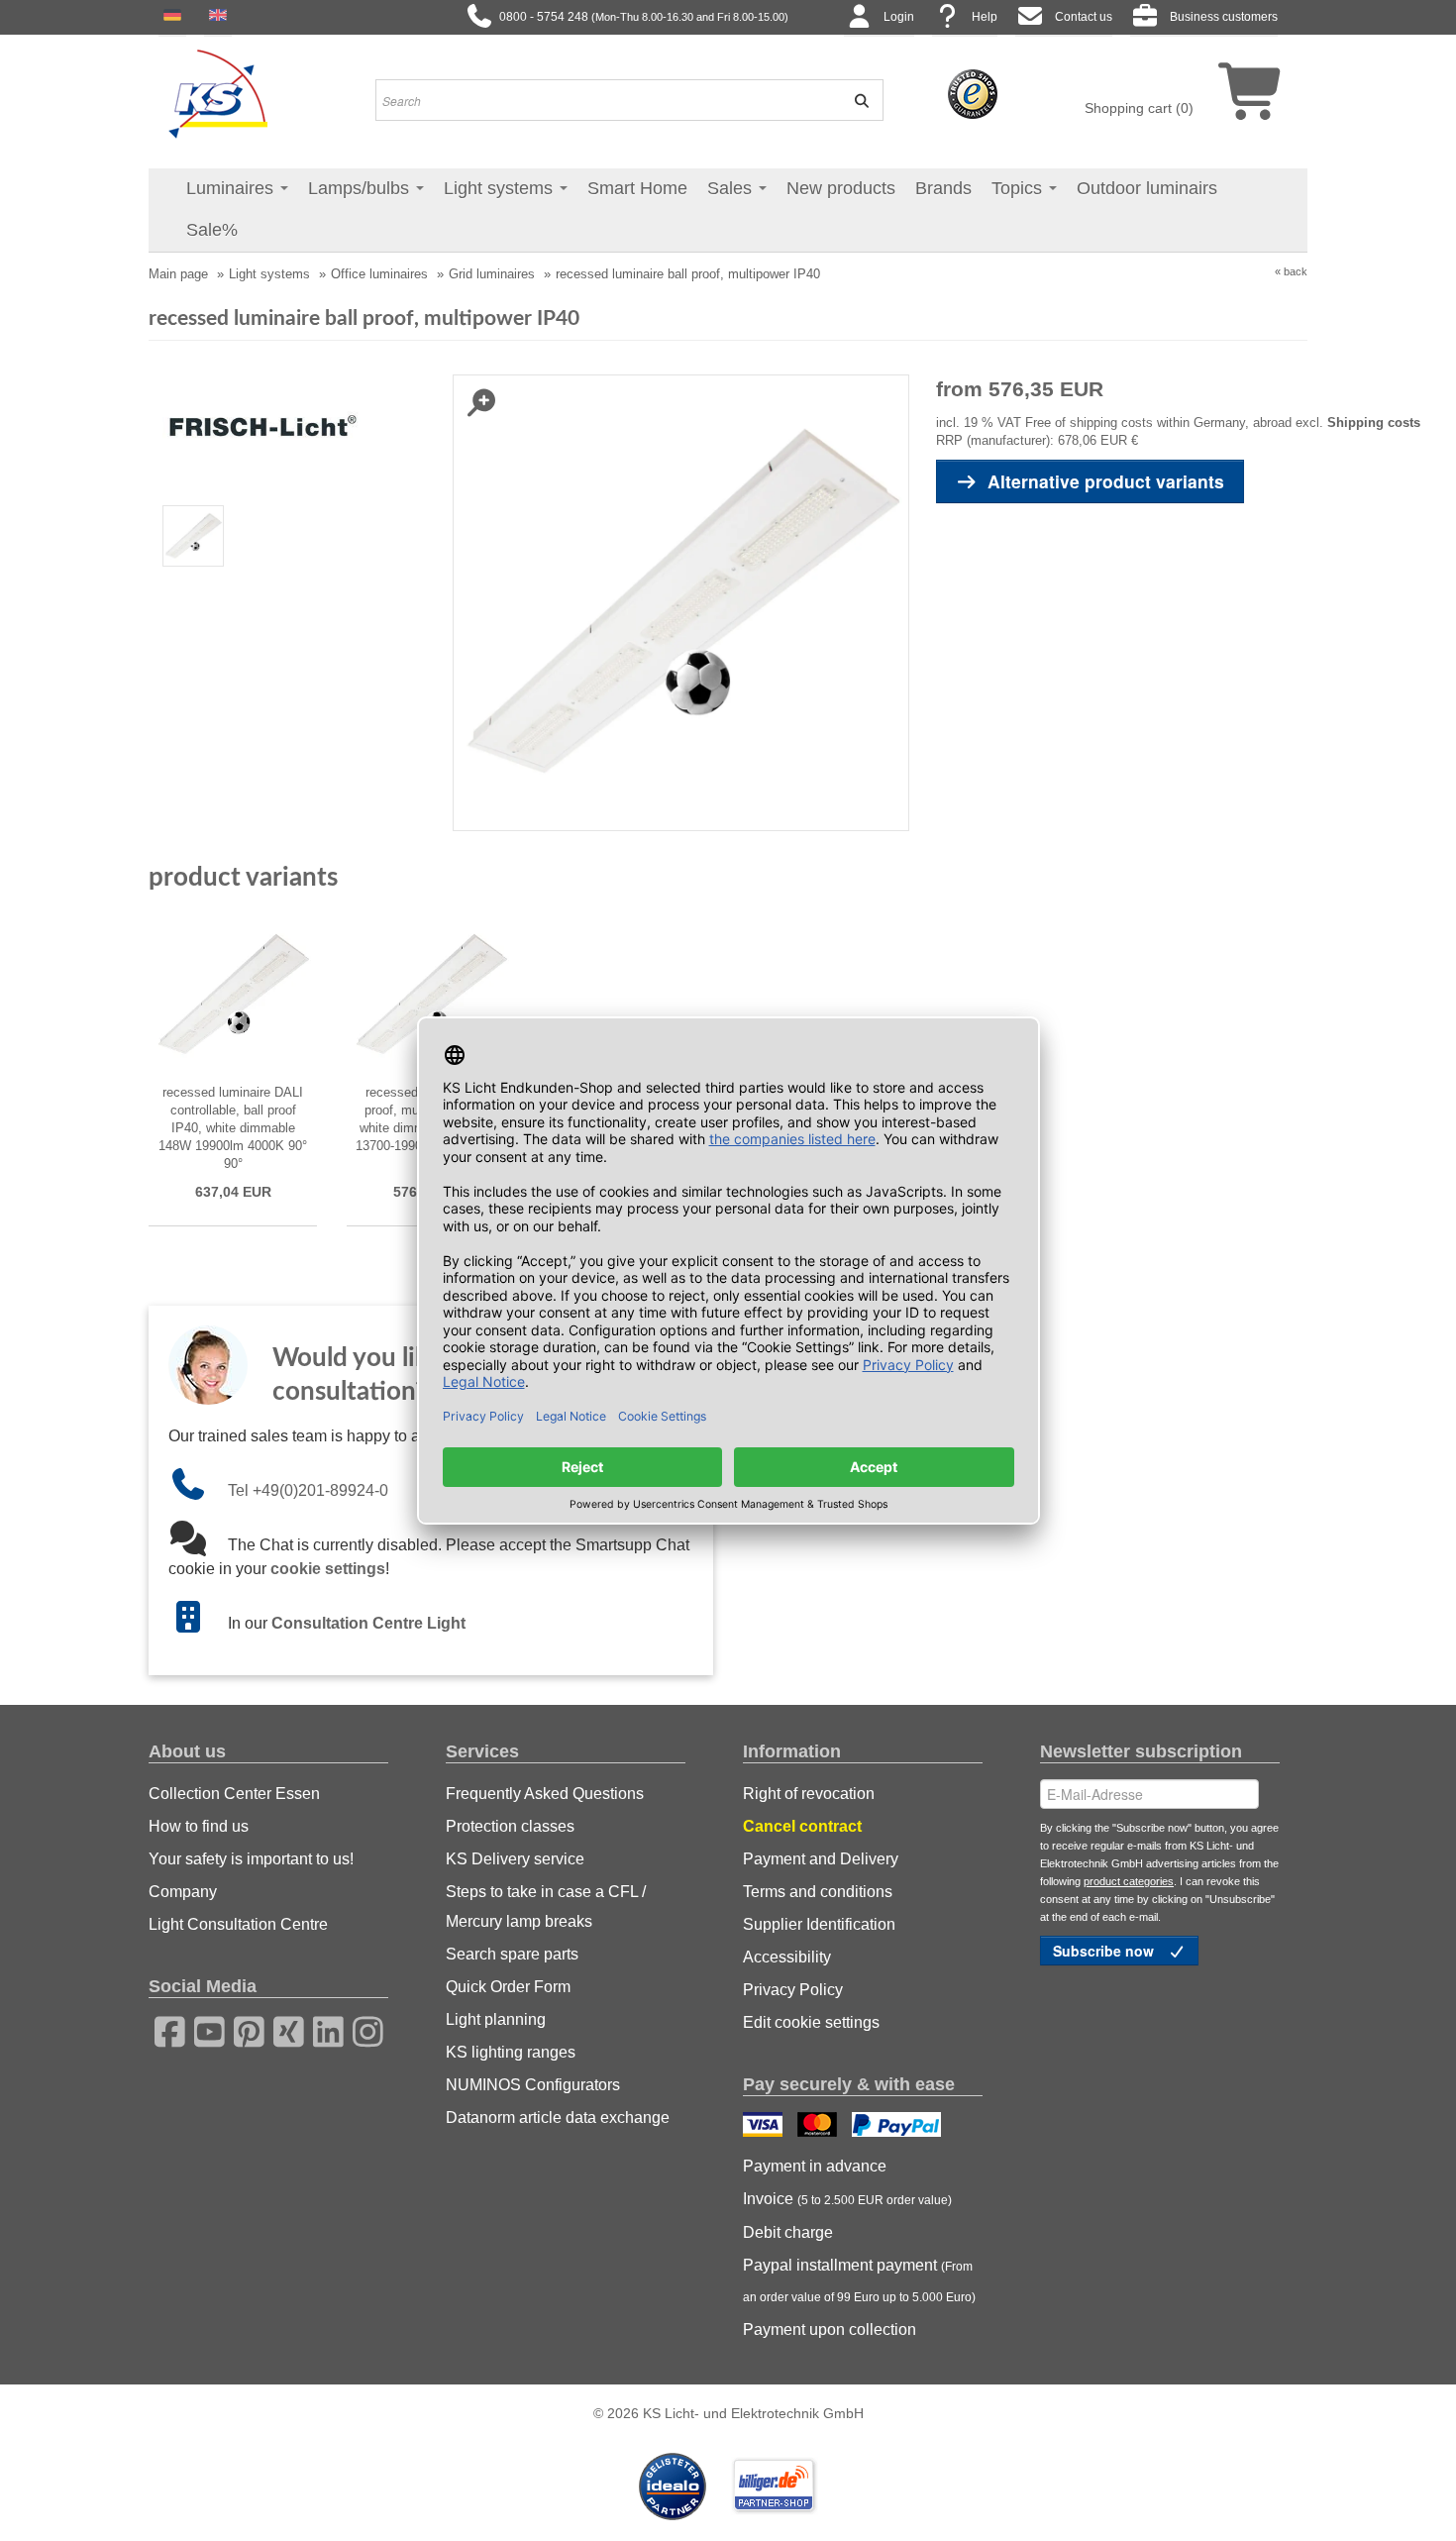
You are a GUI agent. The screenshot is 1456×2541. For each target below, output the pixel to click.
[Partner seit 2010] (675, 2485)
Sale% (212, 230)
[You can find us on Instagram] (362, 2029)
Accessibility (787, 1957)
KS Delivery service (515, 1859)
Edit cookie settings (811, 2022)
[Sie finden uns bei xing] (282, 2029)
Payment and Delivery (821, 1859)
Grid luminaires (492, 274)
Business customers (1224, 17)
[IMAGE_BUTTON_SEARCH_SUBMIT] (855, 100)
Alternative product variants (1106, 481)
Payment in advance (815, 2166)
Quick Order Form (508, 1987)
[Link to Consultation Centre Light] (198, 1623)
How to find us (199, 1826)
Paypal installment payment (859, 2280)
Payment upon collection (830, 2329)
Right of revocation (809, 1794)
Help (985, 17)
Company (183, 1892)
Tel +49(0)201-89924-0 (308, 1490)
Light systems (501, 188)
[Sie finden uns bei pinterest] (243, 2029)
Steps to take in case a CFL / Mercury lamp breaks (546, 1906)
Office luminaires (379, 274)
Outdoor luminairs (1147, 188)
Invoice (847, 2199)
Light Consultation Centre (238, 1924)
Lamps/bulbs (361, 188)
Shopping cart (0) (1139, 108)
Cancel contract (802, 1826)
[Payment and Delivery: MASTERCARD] (820, 2127)
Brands (943, 188)
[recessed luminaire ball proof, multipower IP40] (194, 535)
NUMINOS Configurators (533, 2085)
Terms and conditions (818, 1892)
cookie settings (328, 1569)
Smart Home (637, 188)
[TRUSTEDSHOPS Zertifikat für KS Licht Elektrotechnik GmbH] (973, 93)
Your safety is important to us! (251, 1859)
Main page (178, 274)
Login (899, 17)
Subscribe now (1105, 1951)
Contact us (1084, 17)
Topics (1019, 188)
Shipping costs (1374, 423)
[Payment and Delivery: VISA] (765, 2127)
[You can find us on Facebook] (163, 2029)
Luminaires (232, 188)
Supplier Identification (819, 1924)
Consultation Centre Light (368, 1623)
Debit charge (788, 2232)
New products (841, 188)
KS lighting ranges (511, 2052)
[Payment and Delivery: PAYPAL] (899, 2127)
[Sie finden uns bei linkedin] (322, 2029)
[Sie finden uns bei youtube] (203, 2029)
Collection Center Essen (234, 1794)
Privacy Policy (793, 1990)
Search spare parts (512, 1954)
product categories (1129, 1881)
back (1296, 271)
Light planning (496, 2019)
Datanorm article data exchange (558, 2117)
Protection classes (510, 1826)
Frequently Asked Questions (545, 1794)
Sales (732, 188)
